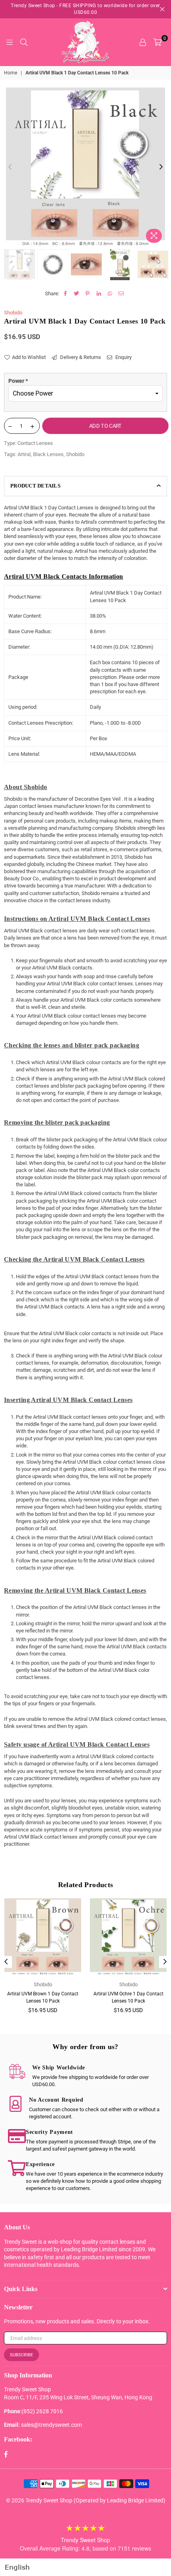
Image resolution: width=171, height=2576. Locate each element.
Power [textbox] (18, 381)
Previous (10, 167)
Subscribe (21, 2355)
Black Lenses (48, 454)
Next (161, 167)
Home (11, 73)
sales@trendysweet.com (51, 2425)
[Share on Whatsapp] (110, 294)
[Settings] (143, 42)
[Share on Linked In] (99, 294)
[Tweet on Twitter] (77, 294)
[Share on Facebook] (65, 294)
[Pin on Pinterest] (88, 294)
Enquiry (123, 357)
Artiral (24, 454)
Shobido (13, 313)
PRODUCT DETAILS (35, 486)
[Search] (24, 42)
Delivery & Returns (80, 357)
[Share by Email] (121, 294)
